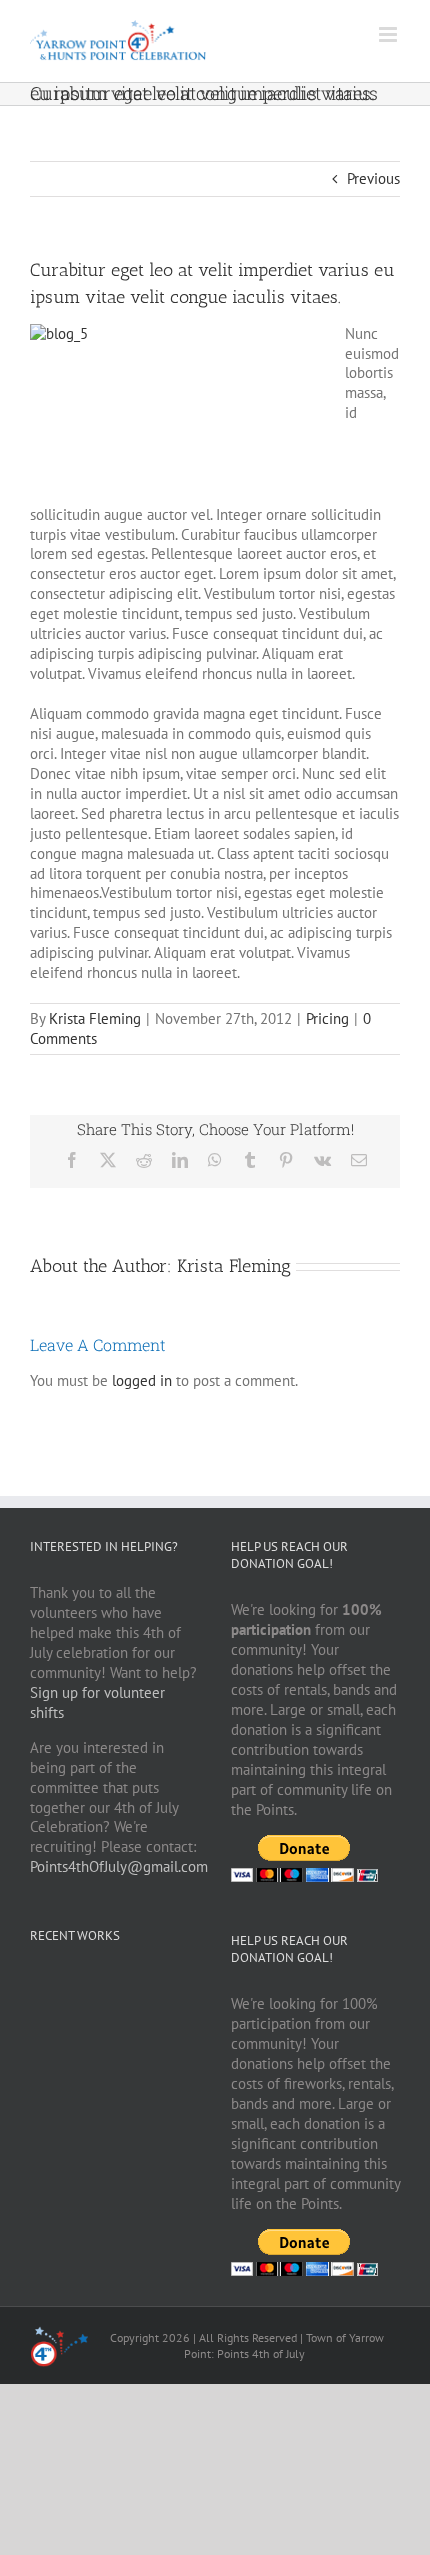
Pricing (327, 1018)
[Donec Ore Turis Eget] (31, 1985)
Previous (373, 178)
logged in (142, 1380)
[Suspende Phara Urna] (38, 1985)
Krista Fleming (95, 1018)
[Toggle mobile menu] (389, 34)
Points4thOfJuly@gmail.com (119, 1866)
